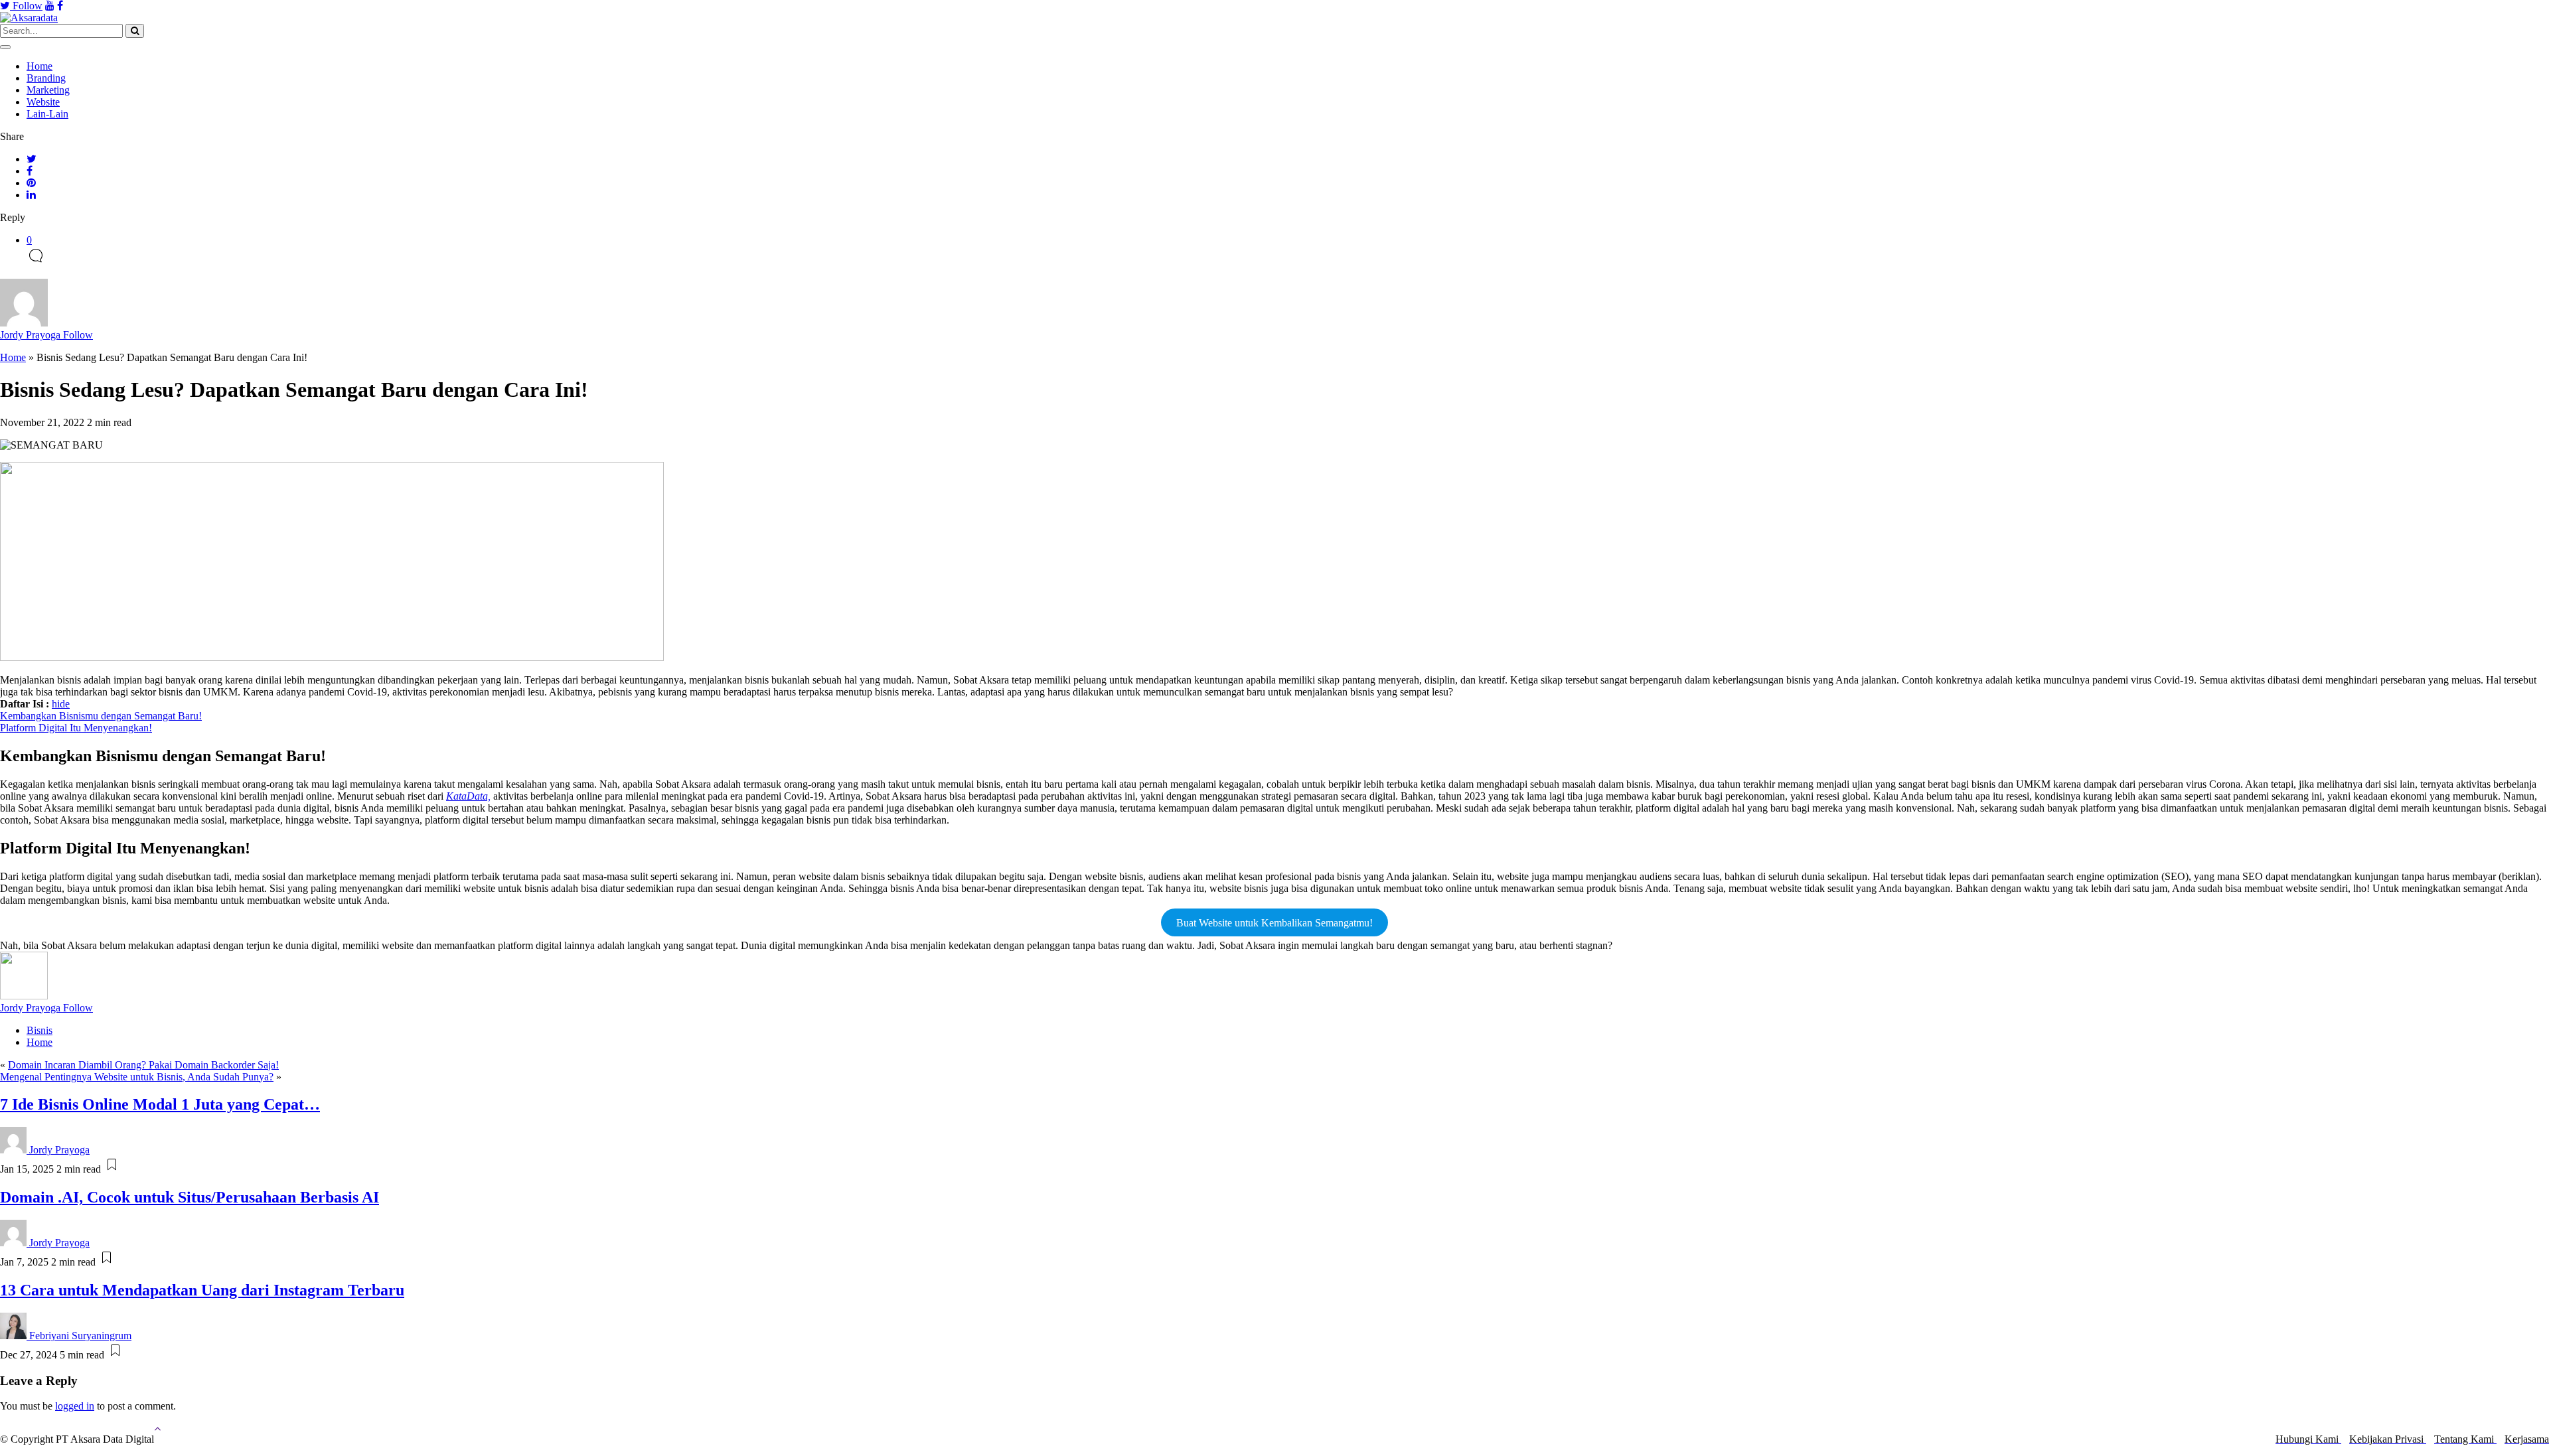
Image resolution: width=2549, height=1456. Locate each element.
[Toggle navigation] (5, 47)
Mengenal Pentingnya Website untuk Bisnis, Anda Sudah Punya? (137, 1077)
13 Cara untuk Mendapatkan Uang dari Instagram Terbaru (202, 1290)
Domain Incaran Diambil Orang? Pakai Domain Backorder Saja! (143, 1065)
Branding (46, 78)
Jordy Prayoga (46, 335)
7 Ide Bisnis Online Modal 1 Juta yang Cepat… (160, 1104)
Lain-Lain (47, 114)
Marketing (48, 90)
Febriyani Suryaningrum (80, 1336)
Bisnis (39, 1030)
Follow (26, 6)
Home (39, 66)
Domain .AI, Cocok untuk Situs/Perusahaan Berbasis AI (190, 1197)
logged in (75, 1406)
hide (61, 704)
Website (43, 102)
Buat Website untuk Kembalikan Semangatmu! (1274, 923)
